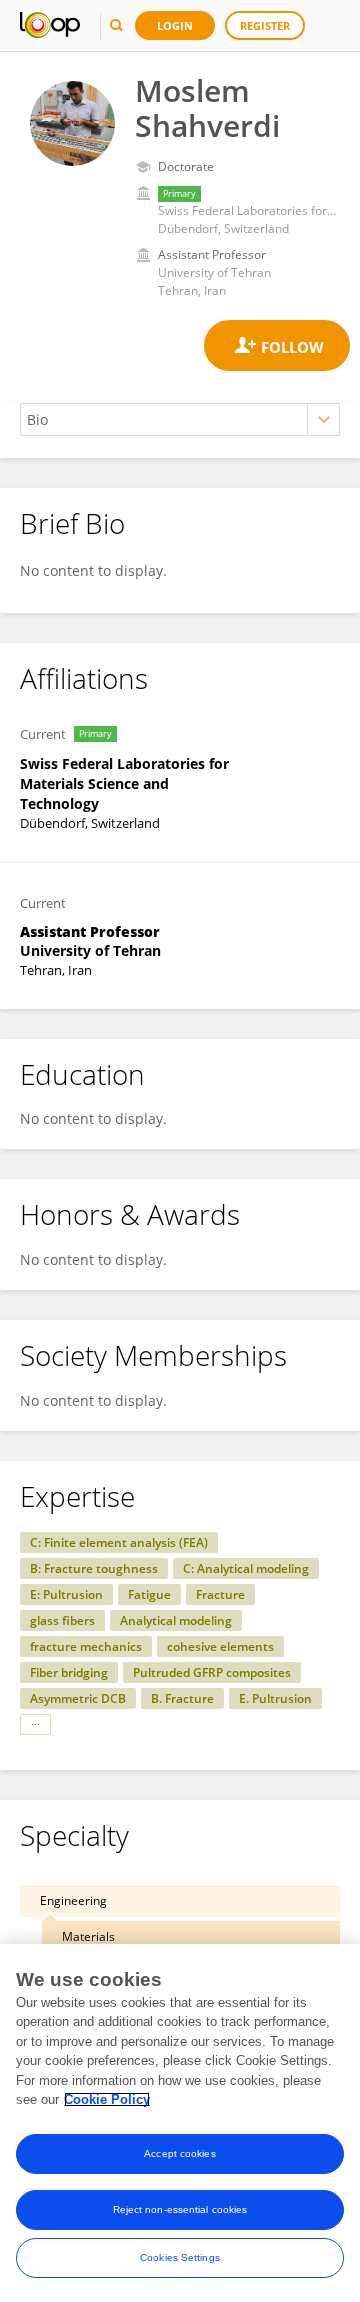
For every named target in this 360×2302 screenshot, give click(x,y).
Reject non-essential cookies (180, 2209)
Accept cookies (179, 2153)
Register (265, 25)
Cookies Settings (180, 2257)
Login (175, 25)
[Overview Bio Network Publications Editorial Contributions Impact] (180, 419)
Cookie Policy (107, 2099)
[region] (180, 2123)
